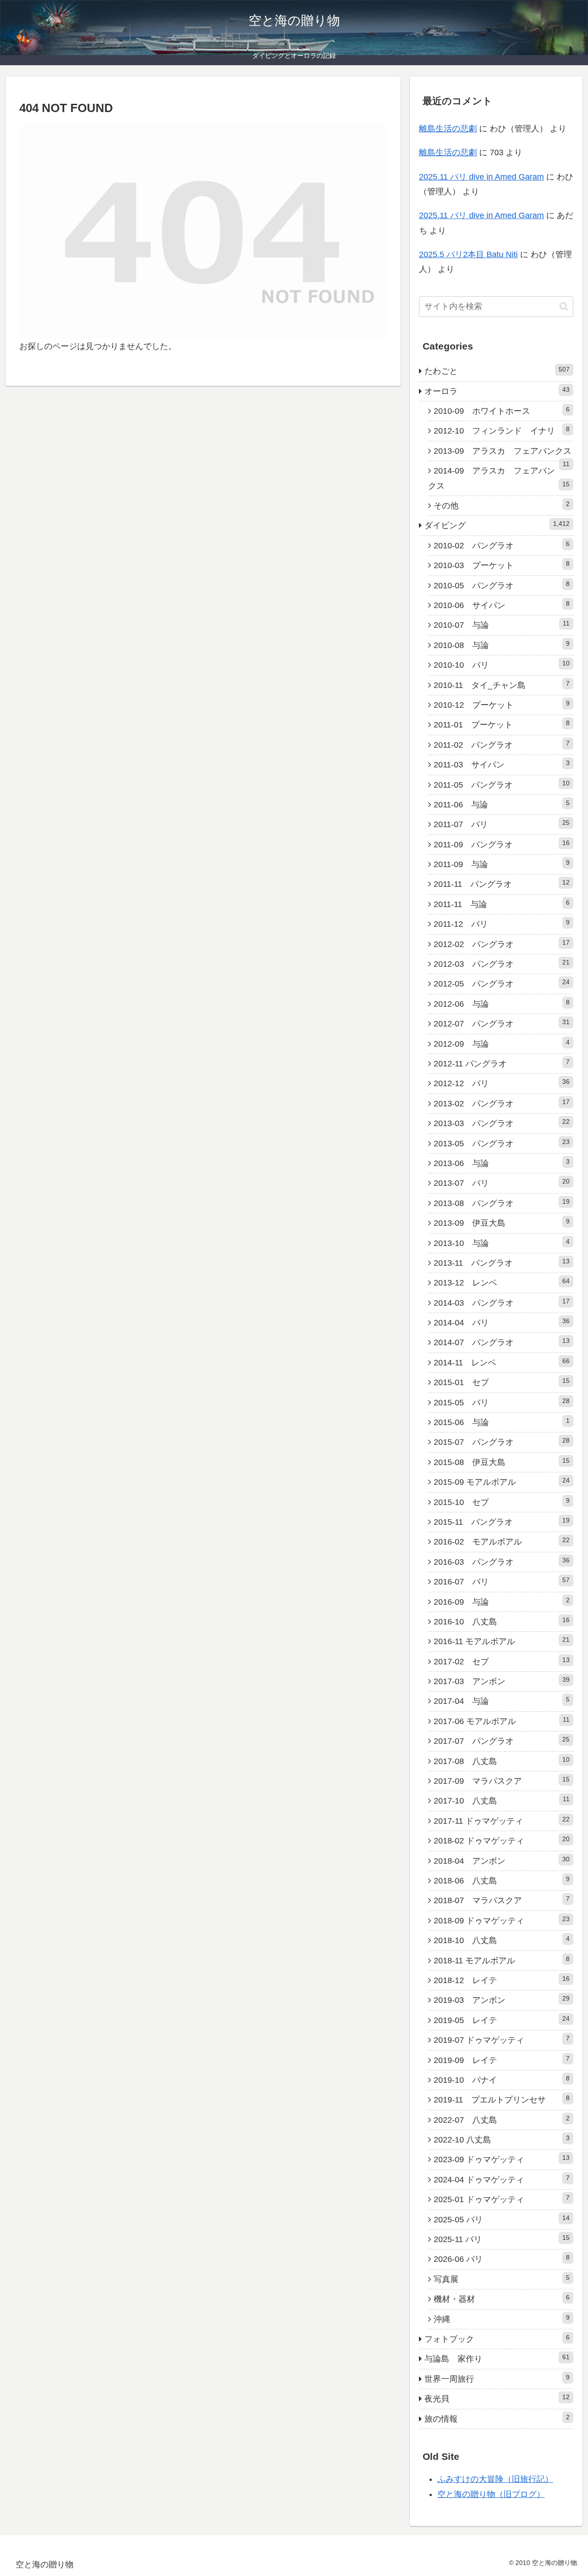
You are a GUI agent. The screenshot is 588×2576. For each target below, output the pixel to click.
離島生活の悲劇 (448, 129)
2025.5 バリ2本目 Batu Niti (468, 254)
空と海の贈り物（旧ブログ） (491, 2494)
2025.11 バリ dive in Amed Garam (481, 177)
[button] (564, 307)
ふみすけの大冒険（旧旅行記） (495, 2479)
